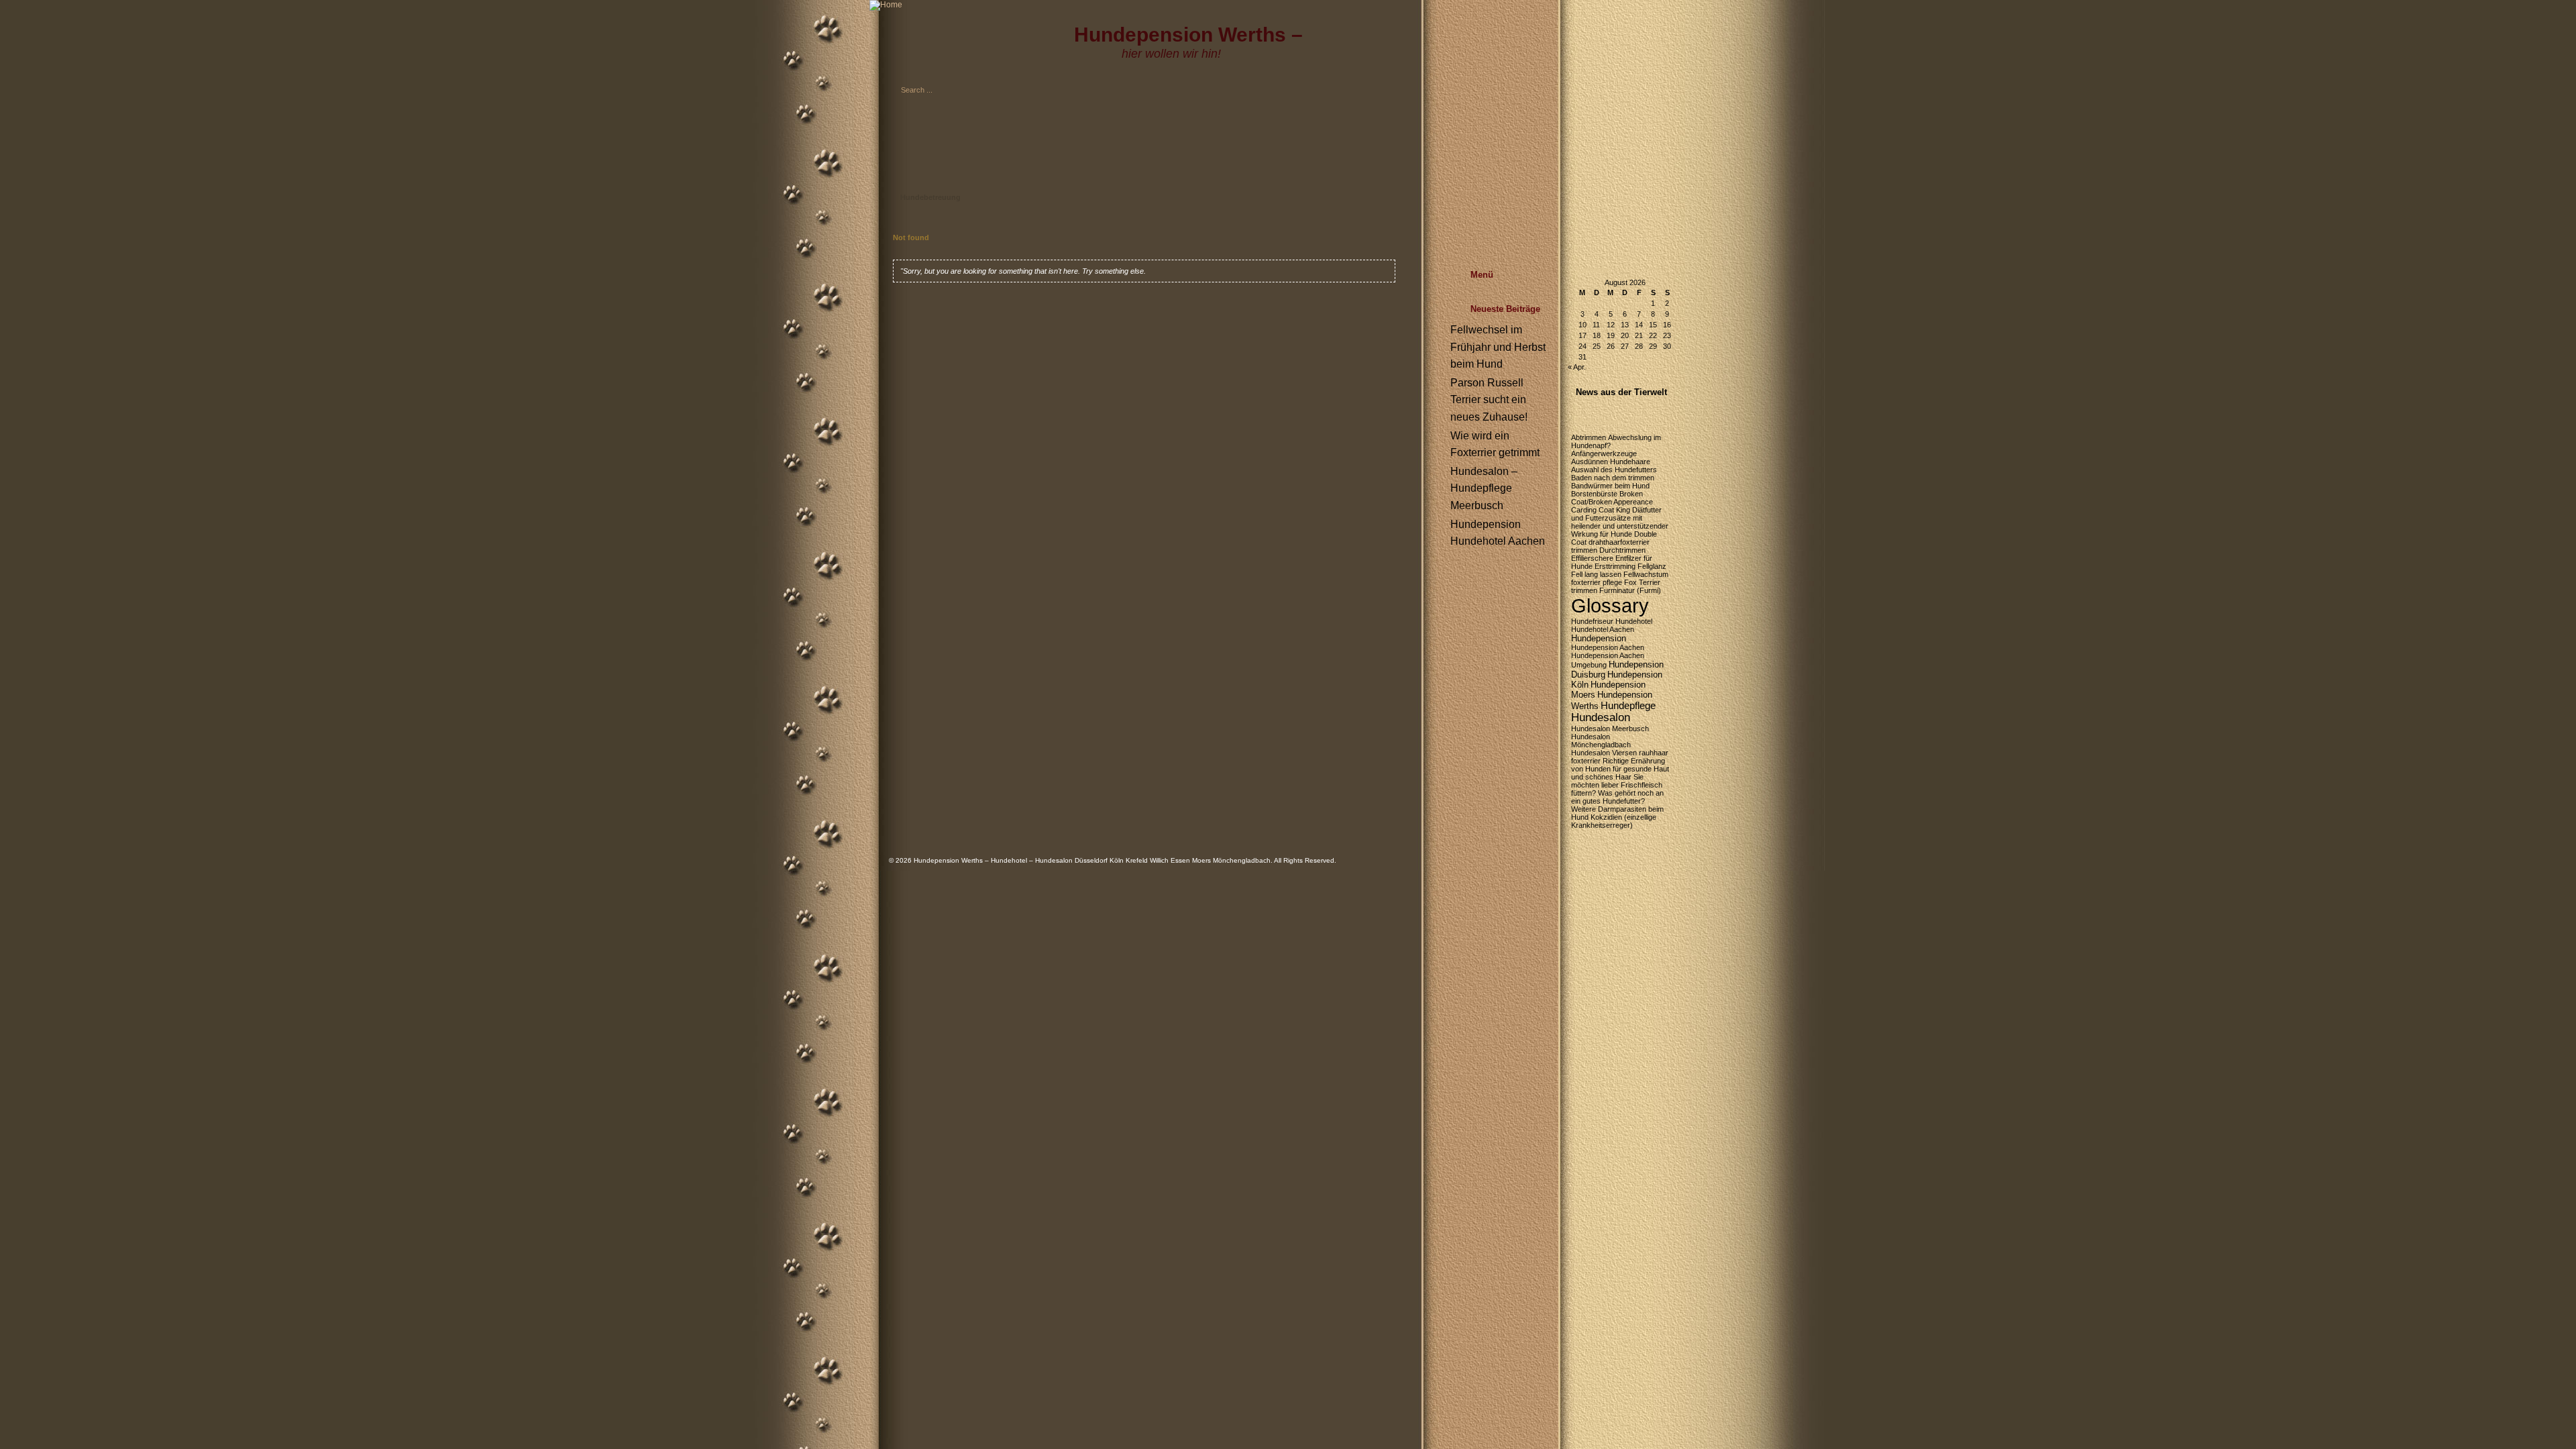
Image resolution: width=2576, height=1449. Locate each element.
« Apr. (1577, 367)
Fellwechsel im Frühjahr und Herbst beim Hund (1498, 347)
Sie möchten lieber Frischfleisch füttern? (1617, 785)
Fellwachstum (1646, 574)
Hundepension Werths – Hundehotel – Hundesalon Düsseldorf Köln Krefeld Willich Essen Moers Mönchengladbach (1092, 860)
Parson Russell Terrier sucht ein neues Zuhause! (1489, 400)
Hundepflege (1628, 705)
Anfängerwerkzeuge (1604, 453)
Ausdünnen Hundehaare (1611, 462)
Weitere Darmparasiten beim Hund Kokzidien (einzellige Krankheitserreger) (1617, 817)
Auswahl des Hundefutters (1614, 470)
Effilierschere (1592, 558)
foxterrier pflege (1597, 582)
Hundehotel (1634, 621)
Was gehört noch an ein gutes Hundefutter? (1617, 797)
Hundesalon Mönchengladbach (1601, 741)
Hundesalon (1601, 717)
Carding (1584, 510)
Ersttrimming (1615, 566)
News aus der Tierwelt (1621, 392)
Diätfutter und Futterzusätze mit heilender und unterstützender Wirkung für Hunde (1620, 522)
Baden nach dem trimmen (1613, 478)
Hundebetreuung (930, 197)
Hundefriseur (1592, 621)
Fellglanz (1652, 566)
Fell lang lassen (1596, 574)
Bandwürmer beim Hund (1610, 486)
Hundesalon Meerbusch (1610, 729)
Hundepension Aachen (1608, 647)
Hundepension (1599, 638)
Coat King (1614, 510)
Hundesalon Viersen (1604, 753)
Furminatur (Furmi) (1630, 590)
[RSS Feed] (1554, 138)
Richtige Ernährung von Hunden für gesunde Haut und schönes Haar (1620, 769)
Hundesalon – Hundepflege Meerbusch (1484, 488)
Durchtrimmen (1622, 550)
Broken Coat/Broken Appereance (1612, 498)
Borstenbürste (1594, 494)
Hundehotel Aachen (1603, 629)
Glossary (1610, 605)
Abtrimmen (1589, 437)
